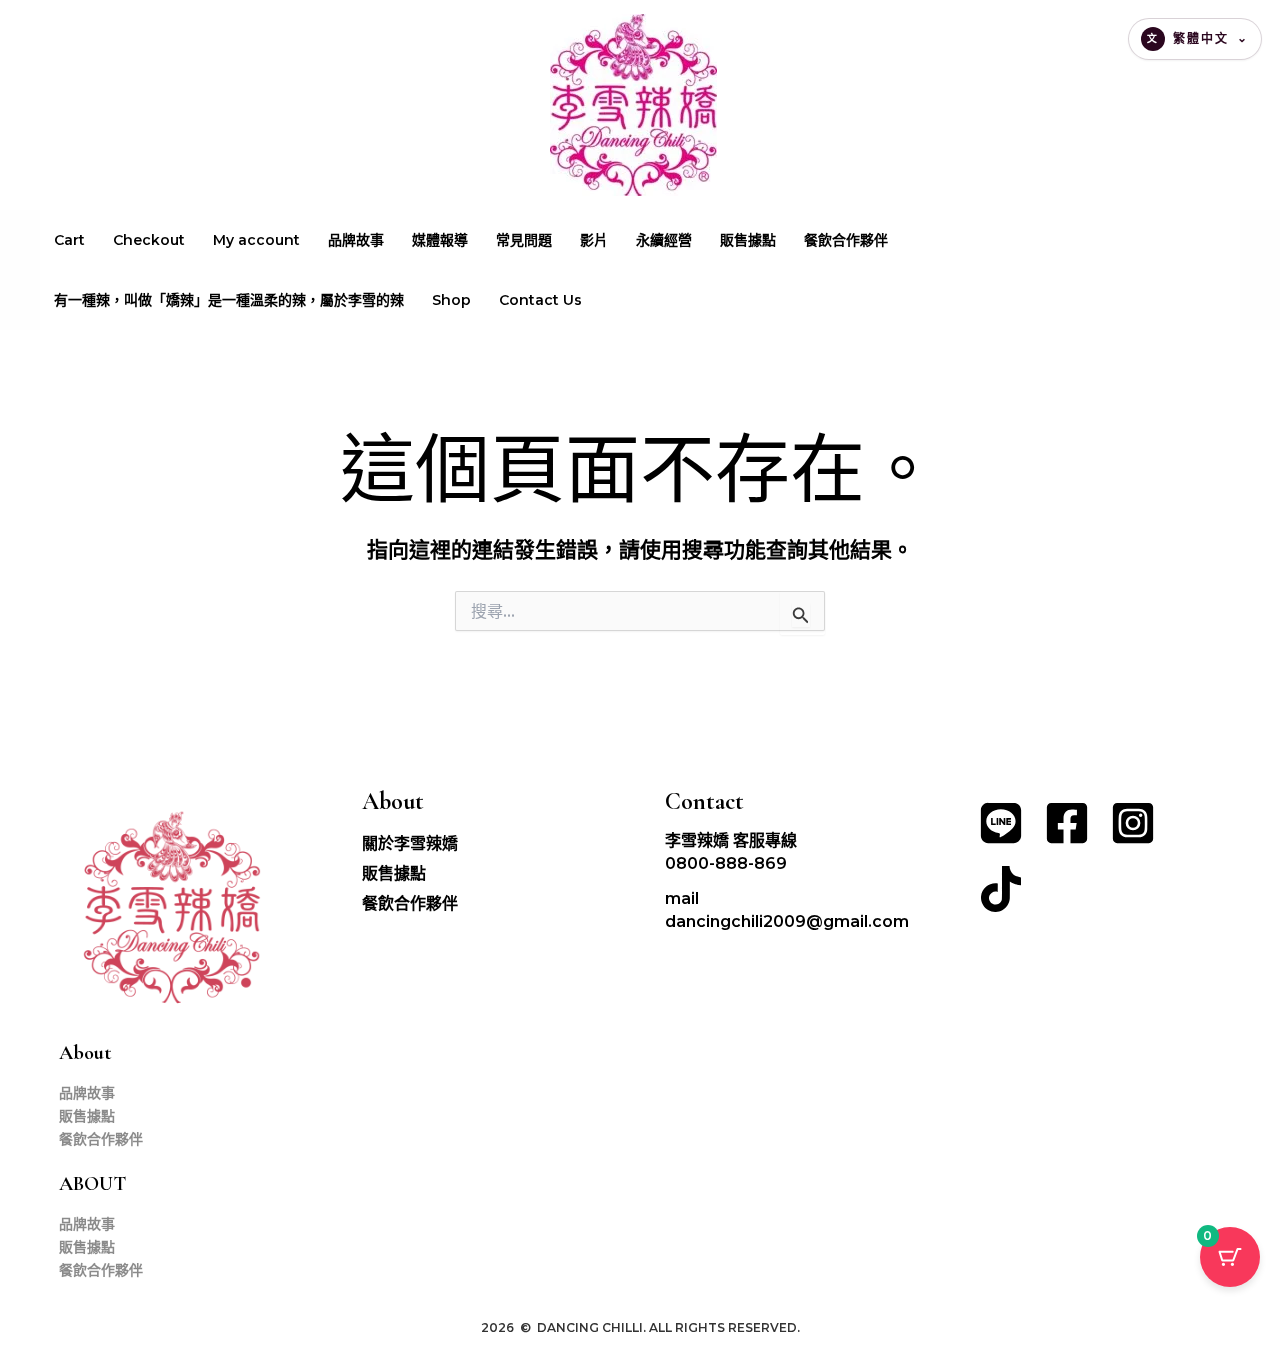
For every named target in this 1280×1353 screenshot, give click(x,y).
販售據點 (748, 240)
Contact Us (540, 300)
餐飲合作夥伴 (846, 240)
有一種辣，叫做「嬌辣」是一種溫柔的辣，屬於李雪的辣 (229, 300)
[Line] (1001, 823)
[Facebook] (1067, 823)
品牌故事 (356, 240)
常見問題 (524, 240)
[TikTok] (1001, 889)
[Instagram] (1133, 823)
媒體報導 (440, 240)
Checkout (149, 240)
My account (256, 240)
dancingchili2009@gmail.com (787, 921)
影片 (594, 240)
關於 (410, 843)
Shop (451, 300)
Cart (69, 240)
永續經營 (664, 240)
